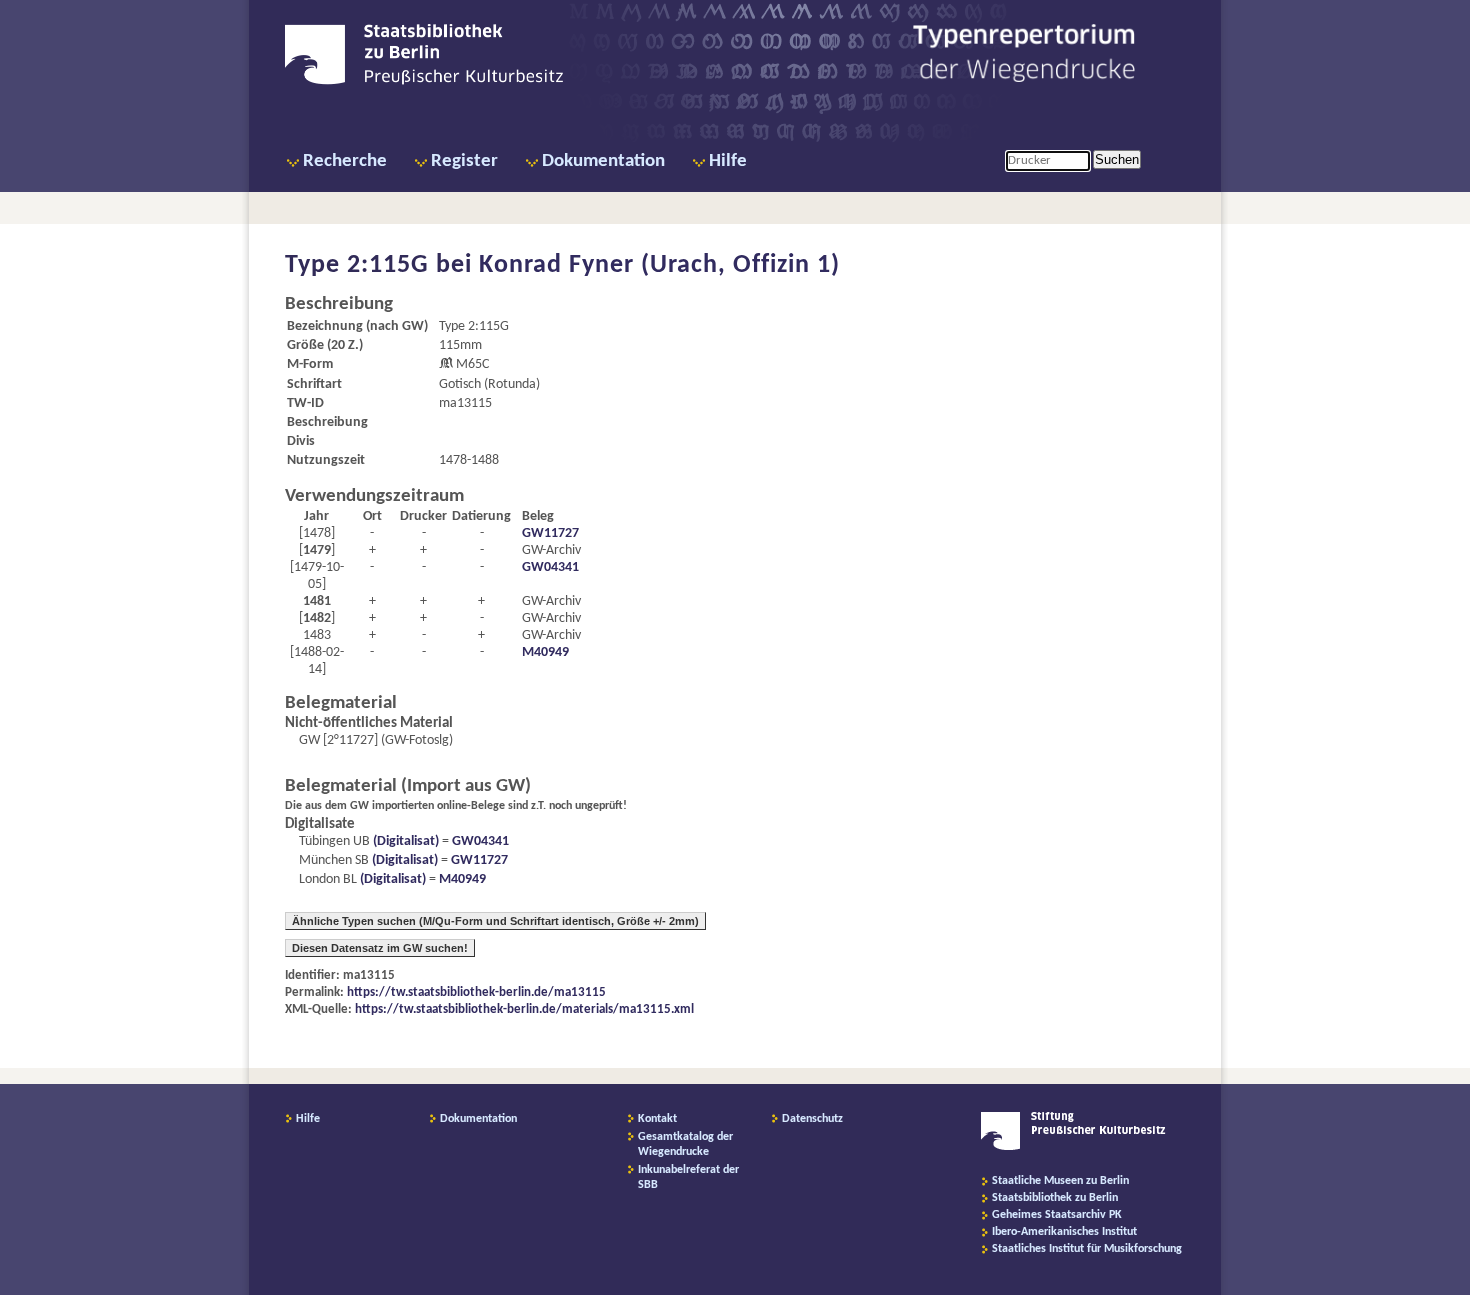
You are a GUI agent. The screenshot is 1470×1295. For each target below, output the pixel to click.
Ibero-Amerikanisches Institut (1064, 1232)
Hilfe (728, 161)
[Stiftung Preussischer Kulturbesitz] (1073, 1147)
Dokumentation (603, 161)
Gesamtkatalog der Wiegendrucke (685, 1144)
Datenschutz (812, 1119)
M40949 (545, 652)
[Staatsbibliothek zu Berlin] (424, 82)
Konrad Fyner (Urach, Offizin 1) (659, 265)
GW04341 (550, 567)
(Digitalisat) (404, 841)
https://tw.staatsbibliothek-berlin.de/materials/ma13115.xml (524, 1009)
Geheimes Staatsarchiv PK (1057, 1215)
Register (464, 161)
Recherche (345, 161)
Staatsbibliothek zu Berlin (1055, 1198)
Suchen (1117, 159)
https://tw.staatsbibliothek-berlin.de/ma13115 (476, 992)
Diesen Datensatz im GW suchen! (380, 948)
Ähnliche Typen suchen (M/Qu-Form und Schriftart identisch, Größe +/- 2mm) (495, 921)
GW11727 (550, 533)
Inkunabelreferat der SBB (688, 1177)
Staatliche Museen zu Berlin (1060, 1181)
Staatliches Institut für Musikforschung (1087, 1249)
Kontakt (657, 1119)
